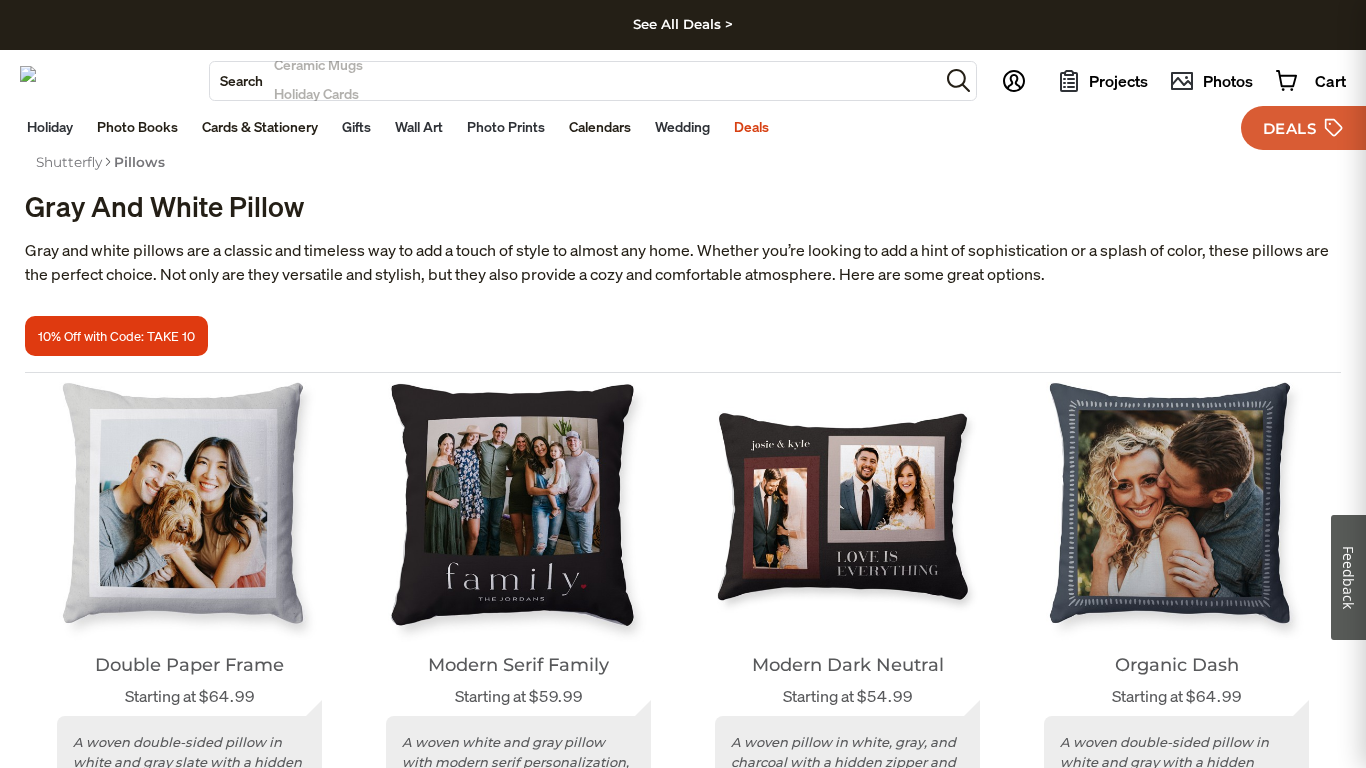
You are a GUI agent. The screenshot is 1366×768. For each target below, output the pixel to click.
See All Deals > (683, 24)
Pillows (139, 162)
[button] (958, 80)
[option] (69, 162)
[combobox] (574, 81)
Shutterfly (69, 162)
